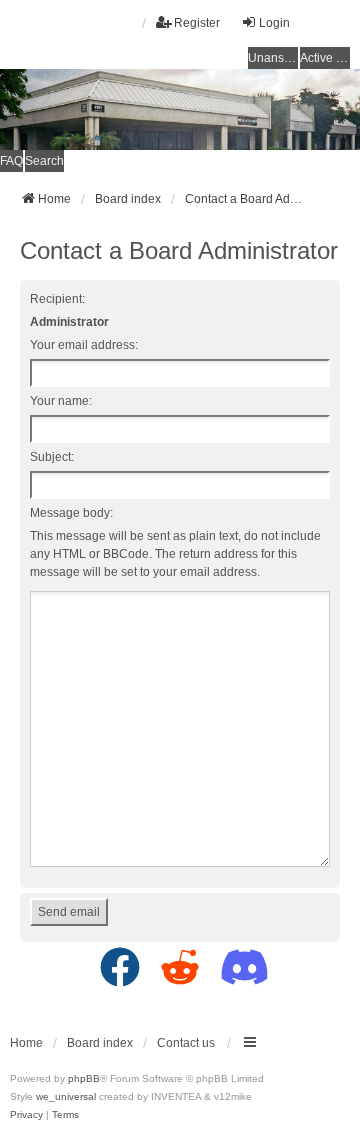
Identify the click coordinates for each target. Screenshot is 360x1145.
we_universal (66, 1096)
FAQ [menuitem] (11, 161)
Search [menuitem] (44, 161)
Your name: (61, 401)
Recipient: (57, 299)
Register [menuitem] (197, 23)
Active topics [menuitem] (325, 58)
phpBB (84, 1078)
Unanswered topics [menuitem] (273, 58)
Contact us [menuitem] (186, 1043)
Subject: (52, 457)
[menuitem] (26, 1115)
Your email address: (84, 345)
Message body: (71, 513)
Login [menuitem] (274, 23)
